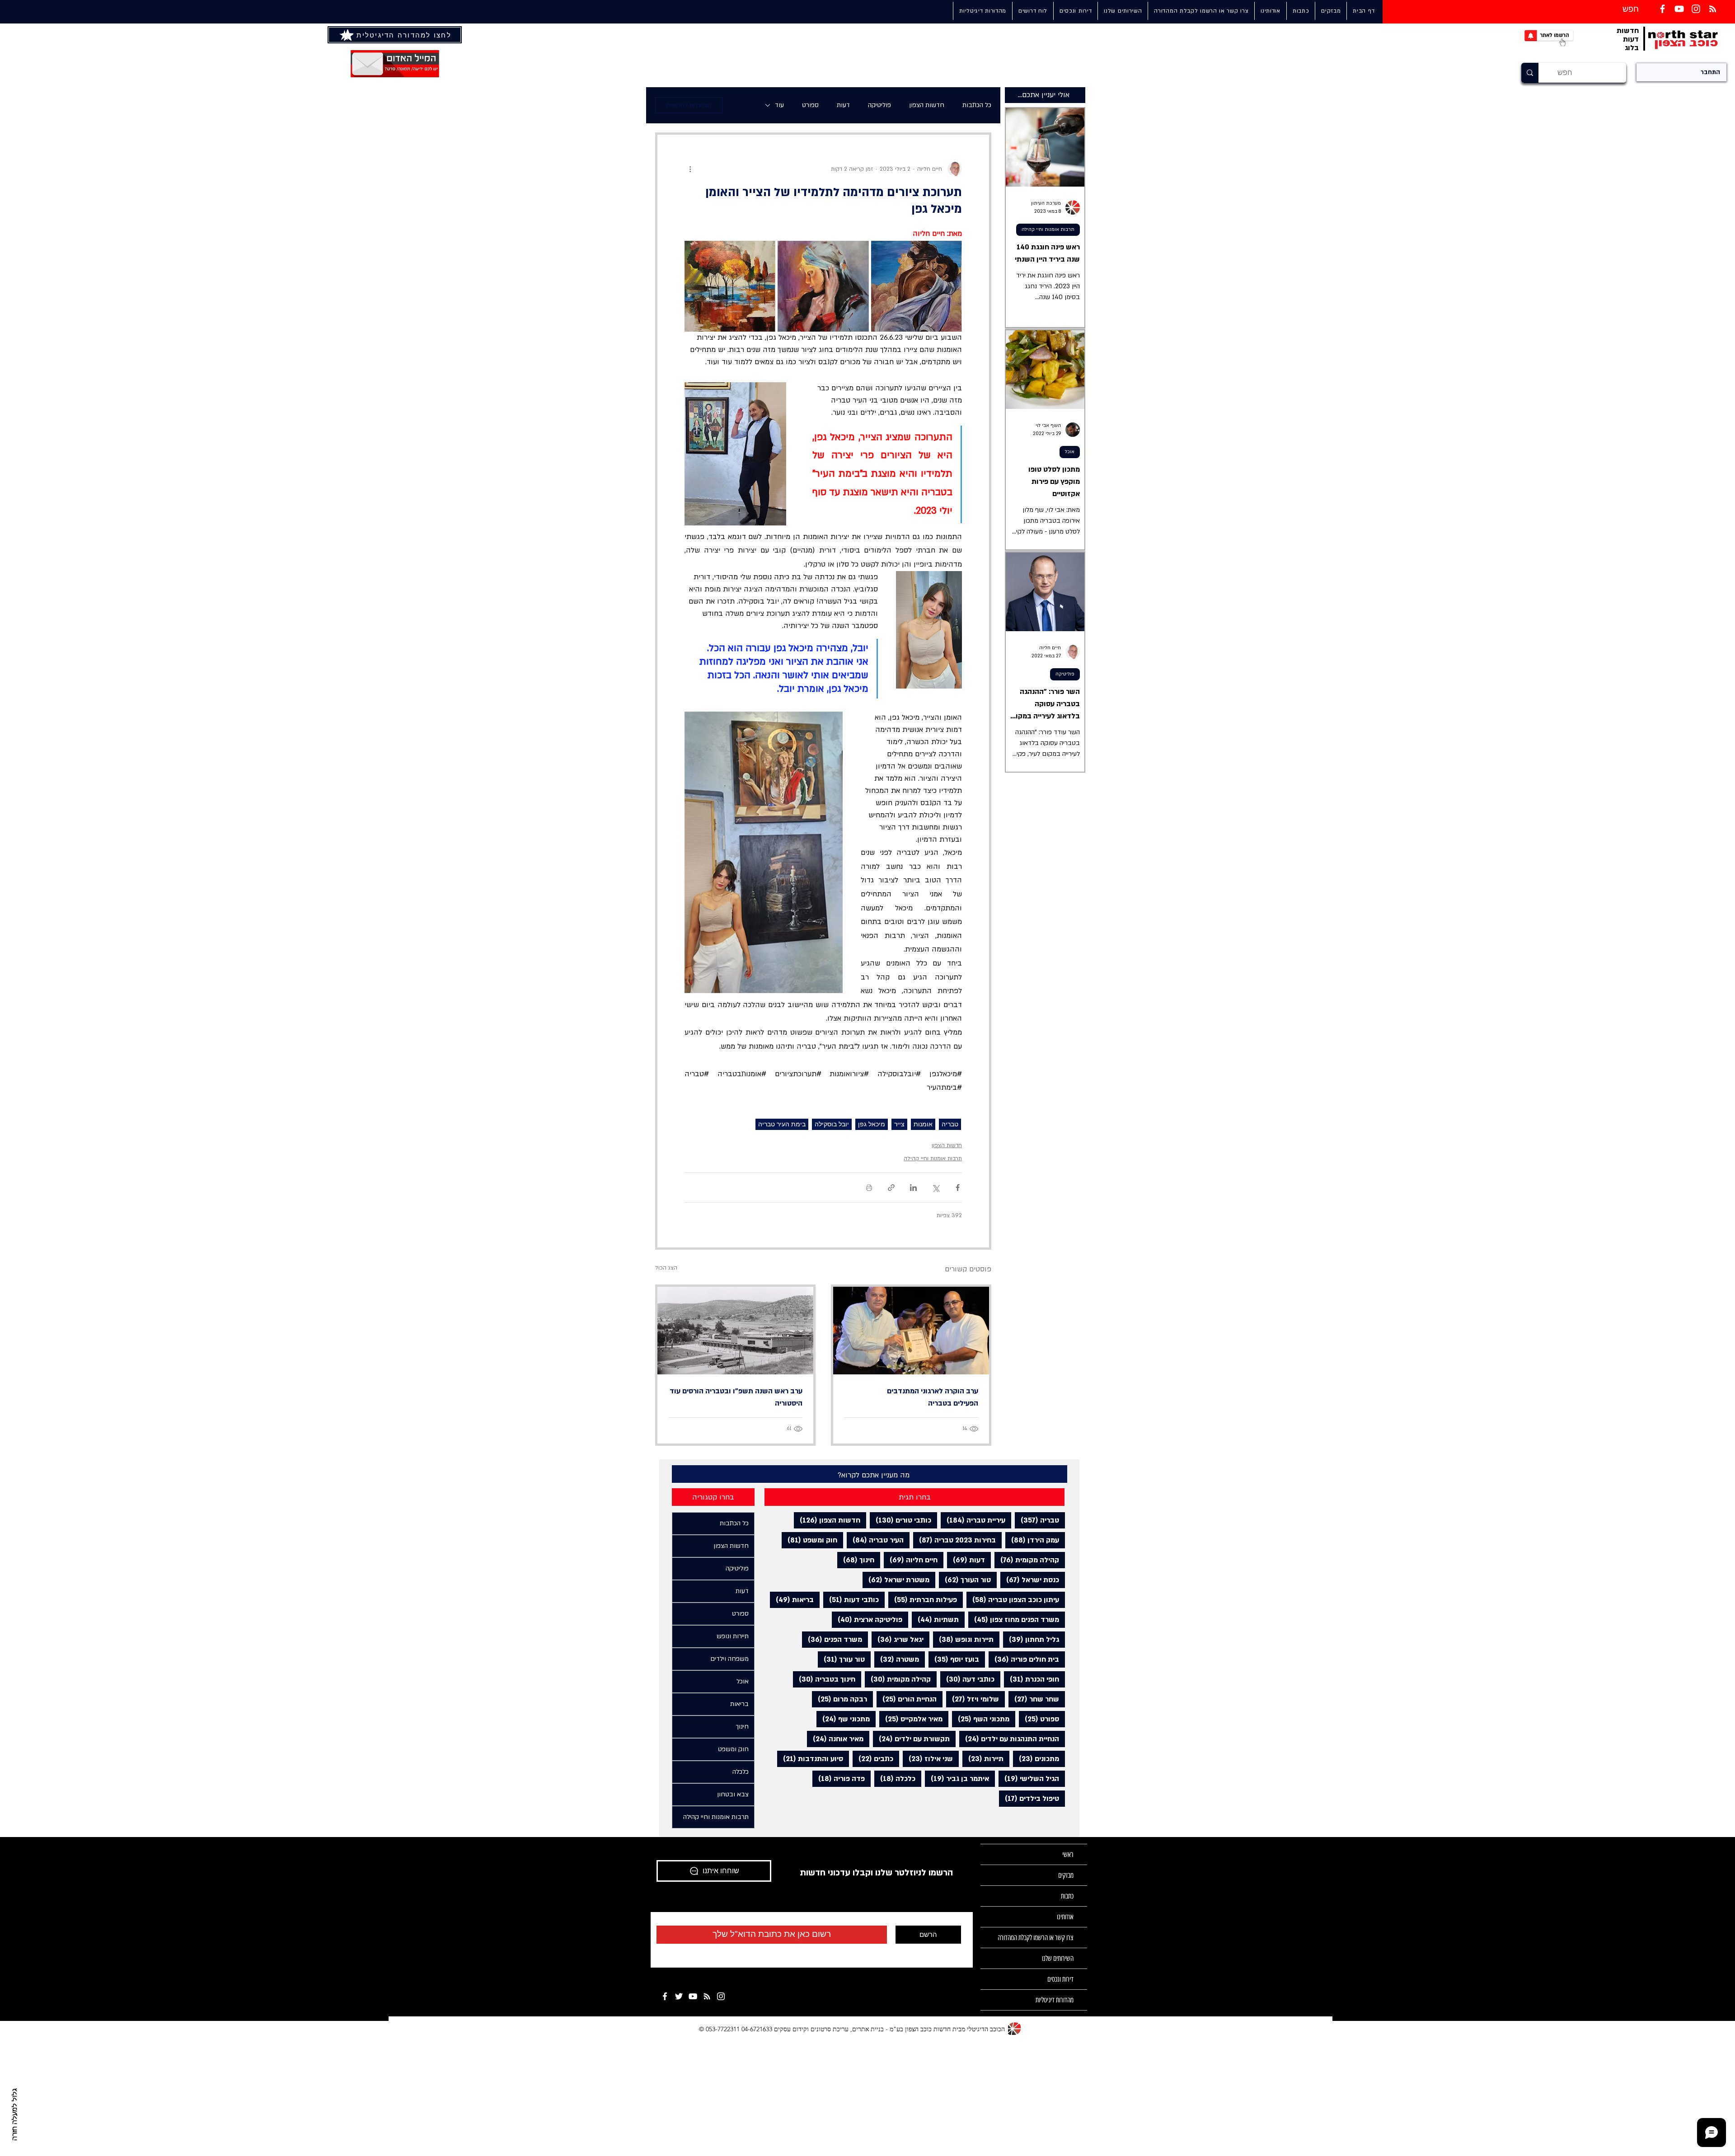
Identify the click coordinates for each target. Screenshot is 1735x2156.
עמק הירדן (1032, 1540)
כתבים (873, 1759)
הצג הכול (666, 1268)
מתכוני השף (981, 1719)
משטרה (897, 1659)
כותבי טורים (900, 1520)
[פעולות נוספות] (690, 169)
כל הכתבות (977, 105)
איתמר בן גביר (957, 1779)
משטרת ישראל (896, 1580)
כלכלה (895, 1779)
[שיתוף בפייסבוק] (958, 1188)
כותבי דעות (851, 1600)
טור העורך (965, 1580)
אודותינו (1065, 1917)
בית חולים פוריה (1024, 1659)
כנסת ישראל (1030, 1580)
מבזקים (1066, 1875)
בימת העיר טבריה (782, 1124)
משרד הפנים (832, 1639)
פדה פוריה (839, 1779)
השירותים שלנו (1058, 1958)
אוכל (1070, 452)
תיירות (983, 1759)
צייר (899, 1124)
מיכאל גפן (872, 1124)
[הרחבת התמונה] (917, 286)
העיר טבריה (875, 1540)
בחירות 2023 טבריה (954, 1540)
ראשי (1068, 1854)
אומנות (923, 1124)
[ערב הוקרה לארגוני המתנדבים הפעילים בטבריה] (911, 1331)
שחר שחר (1034, 1699)
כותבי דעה (967, 1679)
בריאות (792, 1600)
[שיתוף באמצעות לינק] (891, 1188)
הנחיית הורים (907, 1699)
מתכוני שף (843, 1719)
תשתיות (935, 1619)
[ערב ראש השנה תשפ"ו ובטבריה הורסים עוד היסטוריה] (735, 1331)
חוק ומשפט (809, 1540)
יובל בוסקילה (832, 1124)
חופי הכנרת (1032, 1679)
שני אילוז (928, 1759)
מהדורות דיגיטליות (1055, 2000)
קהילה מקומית (1027, 1560)
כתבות (1067, 1896)
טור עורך (841, 1659)
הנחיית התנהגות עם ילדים (1009, 1739)
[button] (1123, 11)
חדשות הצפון (927, 105)
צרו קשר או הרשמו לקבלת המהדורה (1036, 1938)
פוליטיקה (879, 105)
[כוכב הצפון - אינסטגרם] (721, 1996)
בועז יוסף (954, 1659)
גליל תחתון (1031, 1639)
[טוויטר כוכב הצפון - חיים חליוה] (679, 1996)
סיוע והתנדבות (810, 1759)
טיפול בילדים (1029, 1798)
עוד (779, 105)
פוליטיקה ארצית (867, 1619)
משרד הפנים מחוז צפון (1014, 1619)
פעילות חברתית (923, 1600)
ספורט (810, 105)
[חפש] (1530, 73)
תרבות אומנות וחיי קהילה (933, 1158)
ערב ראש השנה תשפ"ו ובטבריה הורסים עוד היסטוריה (736, 1397)
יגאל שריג (898, 1639)
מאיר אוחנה (835, 1739)
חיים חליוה (911, 1560)
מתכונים (1036, 1759)
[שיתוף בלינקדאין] (913, 1188)
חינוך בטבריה (824, 1679)
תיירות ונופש (963, 1639)
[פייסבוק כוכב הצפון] (1662, 9)
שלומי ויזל (973, 1699)
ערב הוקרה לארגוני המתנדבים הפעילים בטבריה (933, 1397)
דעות (843, 105)
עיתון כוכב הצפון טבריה (1013, 1600)
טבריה (950, 1124)
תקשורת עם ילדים (911, 1739)
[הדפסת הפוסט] (869, 1188)
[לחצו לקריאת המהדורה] (347, 35)
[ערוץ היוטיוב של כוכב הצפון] (1679, 9)
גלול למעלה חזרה (15, 2114)
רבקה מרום (839, 1699)
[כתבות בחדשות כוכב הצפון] (1713, 9)
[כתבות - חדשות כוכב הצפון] (707, 1996)
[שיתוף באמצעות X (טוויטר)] (935, 1188)
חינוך (856, 1560)
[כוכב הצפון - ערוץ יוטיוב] (693, 1996)
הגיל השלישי (1029, 1779)
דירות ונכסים (1060, 1979)
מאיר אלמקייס (911, 1719)
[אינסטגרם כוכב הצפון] (1696, 9)
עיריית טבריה (973, 1520)
